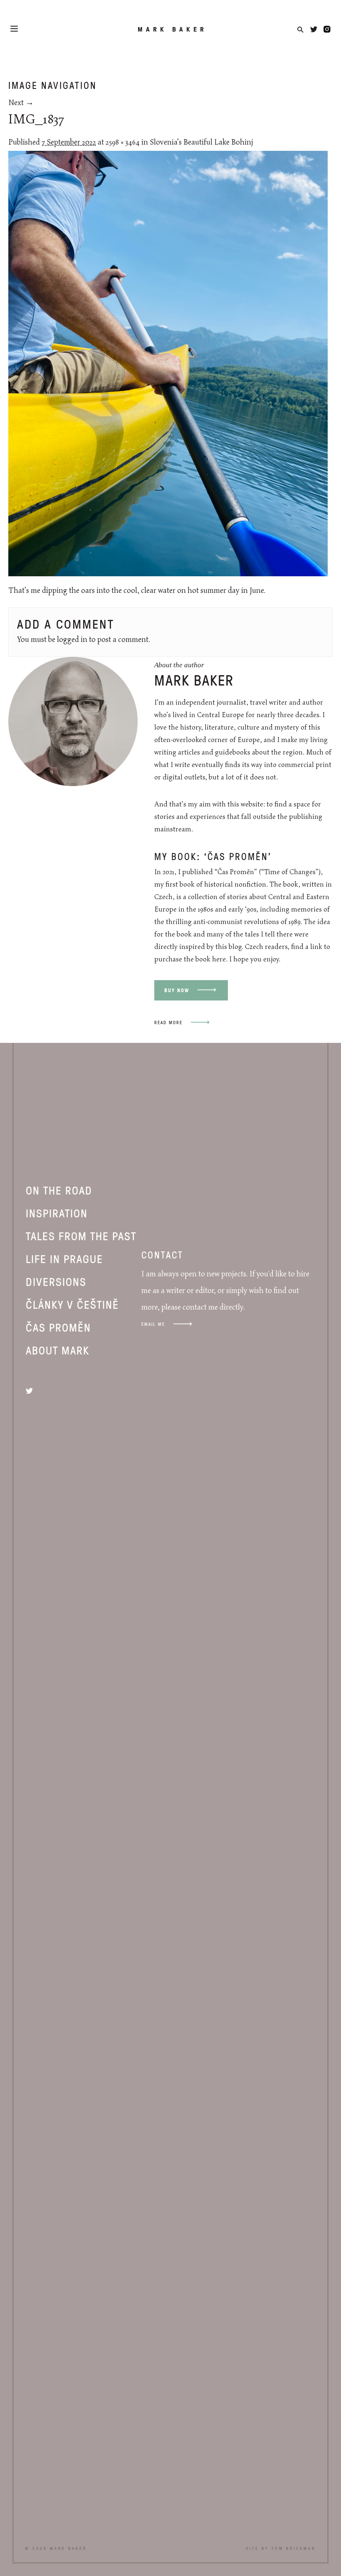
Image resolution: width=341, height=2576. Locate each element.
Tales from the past (81, 1236)
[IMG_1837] (168, 574)
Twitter (314, 29)
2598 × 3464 (123, 143)
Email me (153, 1324)
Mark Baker (172, 29)
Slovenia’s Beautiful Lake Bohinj (201, 143)
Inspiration (57, 1213)
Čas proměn (58, 1327)
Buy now (177, 990)
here (219, 959)
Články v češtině (72, 1304)
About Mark (58, 1350)
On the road (59, 1190)
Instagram (327, 29)
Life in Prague (64, 1259)
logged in (72, 640)
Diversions (56, 1281)
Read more (168, 1022)
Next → (21, 103)
